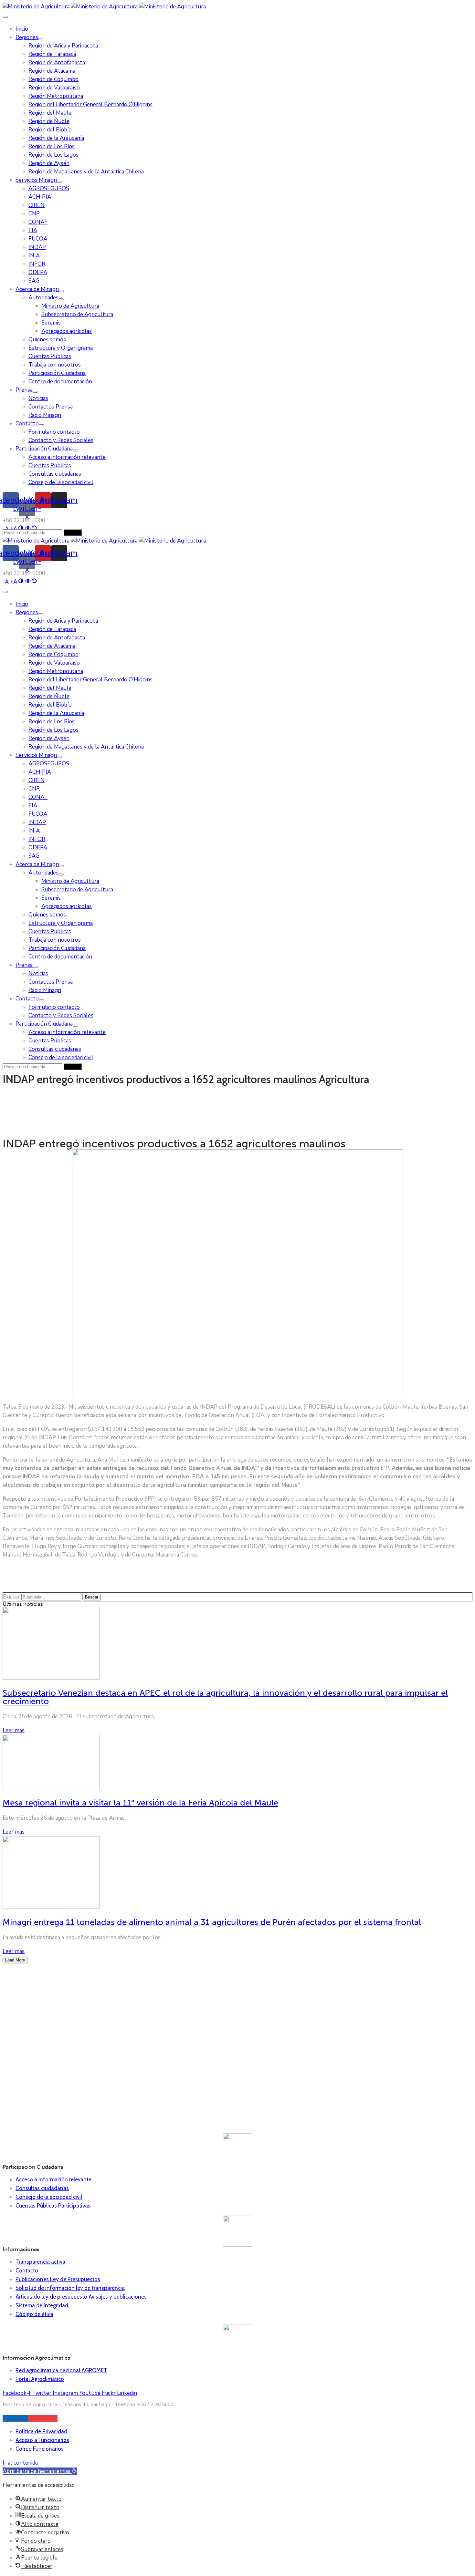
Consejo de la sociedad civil (61, 482)
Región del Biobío (50, 130)
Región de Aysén (49, 163)
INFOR (37, 264)
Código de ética (34, 2314)
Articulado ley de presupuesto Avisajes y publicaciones (81, 2297)
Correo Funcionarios (40, 2449)
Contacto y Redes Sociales (61, 440)
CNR (34, 214)
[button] (40, 2471)
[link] (6, 582)
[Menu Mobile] (5, 17)
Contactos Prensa (51, 407)
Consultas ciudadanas (55, 474)
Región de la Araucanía (56, 138)
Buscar (11, 1597)
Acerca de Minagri (37, 289)
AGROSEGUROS (49, 188)
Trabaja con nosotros (55, 365)
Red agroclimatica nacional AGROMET (61, 2370)
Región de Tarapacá (52, 54)
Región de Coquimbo (53, 79)
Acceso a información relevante (67, 457)
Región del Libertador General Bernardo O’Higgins (90, 104)
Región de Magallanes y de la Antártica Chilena (86, 172)
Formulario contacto (54, 432)
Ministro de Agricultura (70, 306)
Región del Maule (50, 113)
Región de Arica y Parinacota (63, 46)
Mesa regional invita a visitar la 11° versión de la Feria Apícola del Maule (140, 1803)
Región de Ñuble (49, 121)
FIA (33, 230)
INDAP (37, 247)
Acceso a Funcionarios (42, 2440)
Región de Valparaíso (54, 88)
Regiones (27, 37)
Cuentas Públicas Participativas (53, 2206)
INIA (34, 256)
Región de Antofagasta (57, 62)
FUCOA (38, 239)
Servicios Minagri (36, 180)
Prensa (24, 390)
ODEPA (38, 272)
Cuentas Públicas (50, 356)
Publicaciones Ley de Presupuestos (58, 2279)
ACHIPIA (40, 197)
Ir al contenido (21, 2463)
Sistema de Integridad (42, 2305)
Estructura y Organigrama (61, 348)
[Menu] (41, 39)
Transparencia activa (40, 2262)
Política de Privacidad (41, 2431)
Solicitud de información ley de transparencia (70, 2288)
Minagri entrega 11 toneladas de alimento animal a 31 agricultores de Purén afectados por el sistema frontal (212, 1922)
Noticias (38, 398)
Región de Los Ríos (52, 146)
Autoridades (43, 298)
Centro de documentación (60, 382)
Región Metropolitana (56, 96)
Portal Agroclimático (40, 2379)
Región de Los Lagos (53, 155)
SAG (34, 281)
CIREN (37, 205)
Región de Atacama (52, 71)
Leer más (14, 1730)
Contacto (27, 424)
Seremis (51, 323)
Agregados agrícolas (67, 331)
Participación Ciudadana (57, 373)
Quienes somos (47, 340)
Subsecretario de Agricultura (77, 314)
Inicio (22, 29)
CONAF (38, 222)
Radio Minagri (45, 415)
